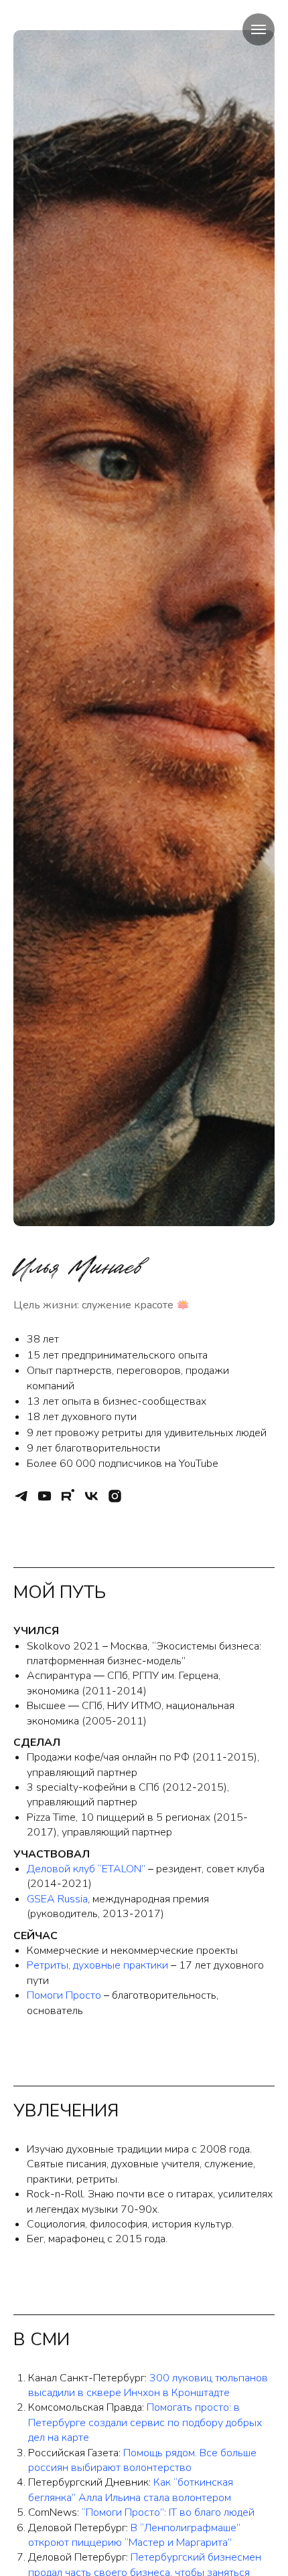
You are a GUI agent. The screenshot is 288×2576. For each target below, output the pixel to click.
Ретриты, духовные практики (97, 1965)
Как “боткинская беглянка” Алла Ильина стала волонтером (131, 2490)
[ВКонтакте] (91, 1496)
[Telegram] (21, 1496)
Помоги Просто (64, 1995)
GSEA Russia (57, 1899)
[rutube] (68, 1496)
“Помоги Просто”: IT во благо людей (168, 2512)
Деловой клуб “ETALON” (86, 1869)
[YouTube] (45, 1496)
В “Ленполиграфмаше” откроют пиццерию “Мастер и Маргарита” (134, 2535)
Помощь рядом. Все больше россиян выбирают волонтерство (142, 2460)
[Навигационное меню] (259, 29)
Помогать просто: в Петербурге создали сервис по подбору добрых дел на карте (145, 2422)
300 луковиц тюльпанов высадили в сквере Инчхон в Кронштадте (148, 2385)
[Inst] (115, 1496)
